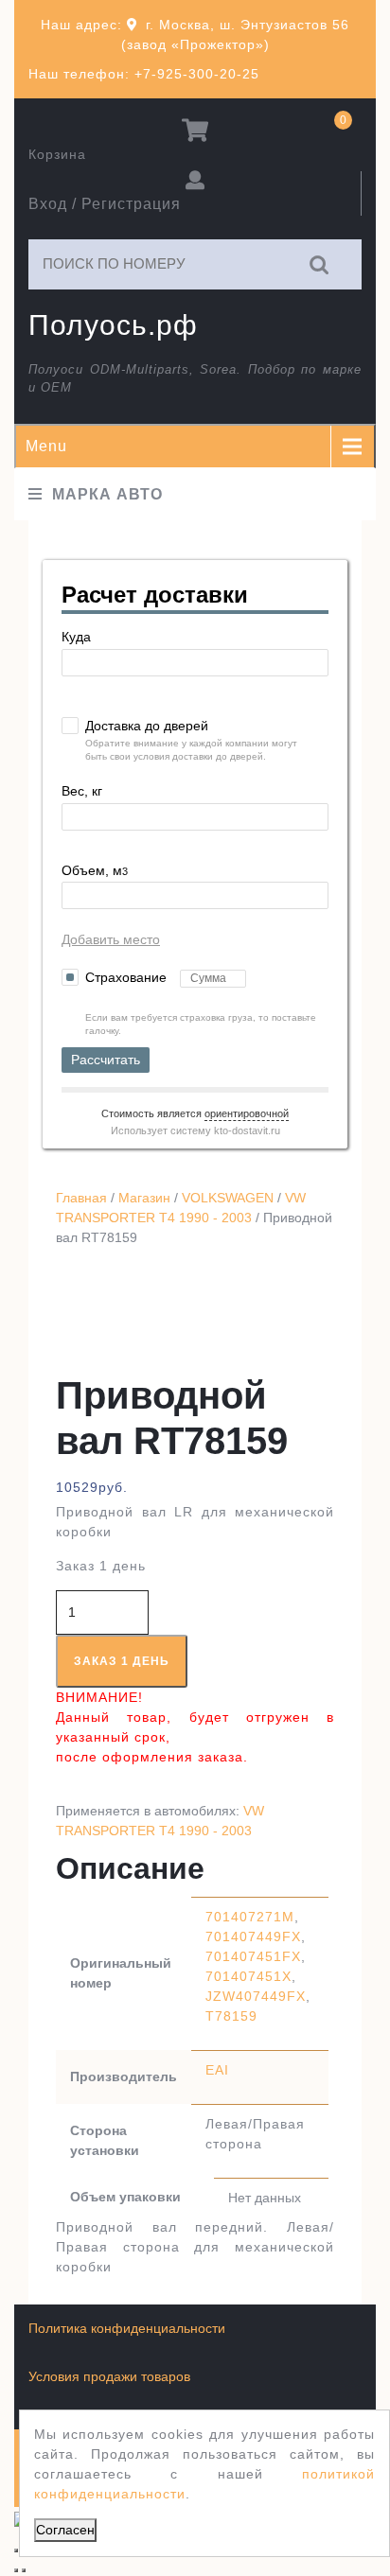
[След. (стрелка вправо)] (24, 2570)
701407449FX (253, 1936)
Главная (81, 1198)
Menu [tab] (46, 446)
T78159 (231, 2016)
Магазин (144, 1198)
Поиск (320, 264)
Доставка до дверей (147, 726)
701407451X (248, 1976)
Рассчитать (106, 1060)
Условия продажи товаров (109, 2376)
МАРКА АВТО (107, 494)
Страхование (128, 977)
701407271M (250, 1917)
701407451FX (253, 1956)
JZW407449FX (256, 1996)
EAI (217, 2070)
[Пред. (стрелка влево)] (16, 2570)
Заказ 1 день (122, 1661)
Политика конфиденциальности (127, 2328)
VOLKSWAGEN (228, 1198)
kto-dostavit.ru (247, 1130)
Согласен (65, 2530)
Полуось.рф (113, 325)
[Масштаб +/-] (16, 2550)
